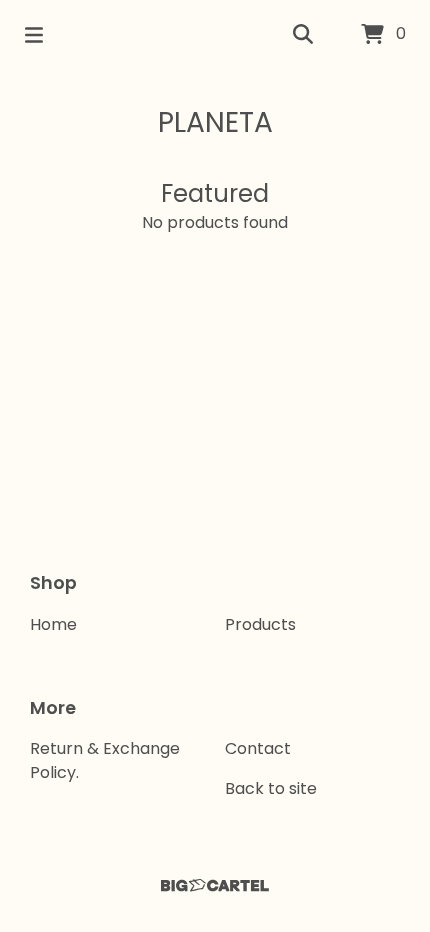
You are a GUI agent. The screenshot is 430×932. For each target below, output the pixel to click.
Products (260, 624)
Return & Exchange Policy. (105, 760)
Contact (258, 748)
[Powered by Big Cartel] (215, 885)
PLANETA (215, 122)
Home (53, 624)
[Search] (303, 35)
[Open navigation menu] (34, 35)
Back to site (271, 788)
